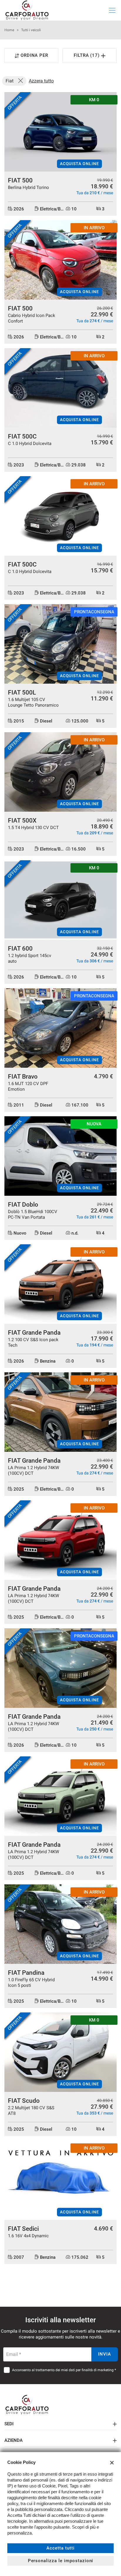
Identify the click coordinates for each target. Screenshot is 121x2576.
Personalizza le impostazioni (61, 2561)
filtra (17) (88, 55)
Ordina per (35, 55)
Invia (105, 2354)
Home (9, 30)
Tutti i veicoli (31, 30)
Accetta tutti (60, 2548)
